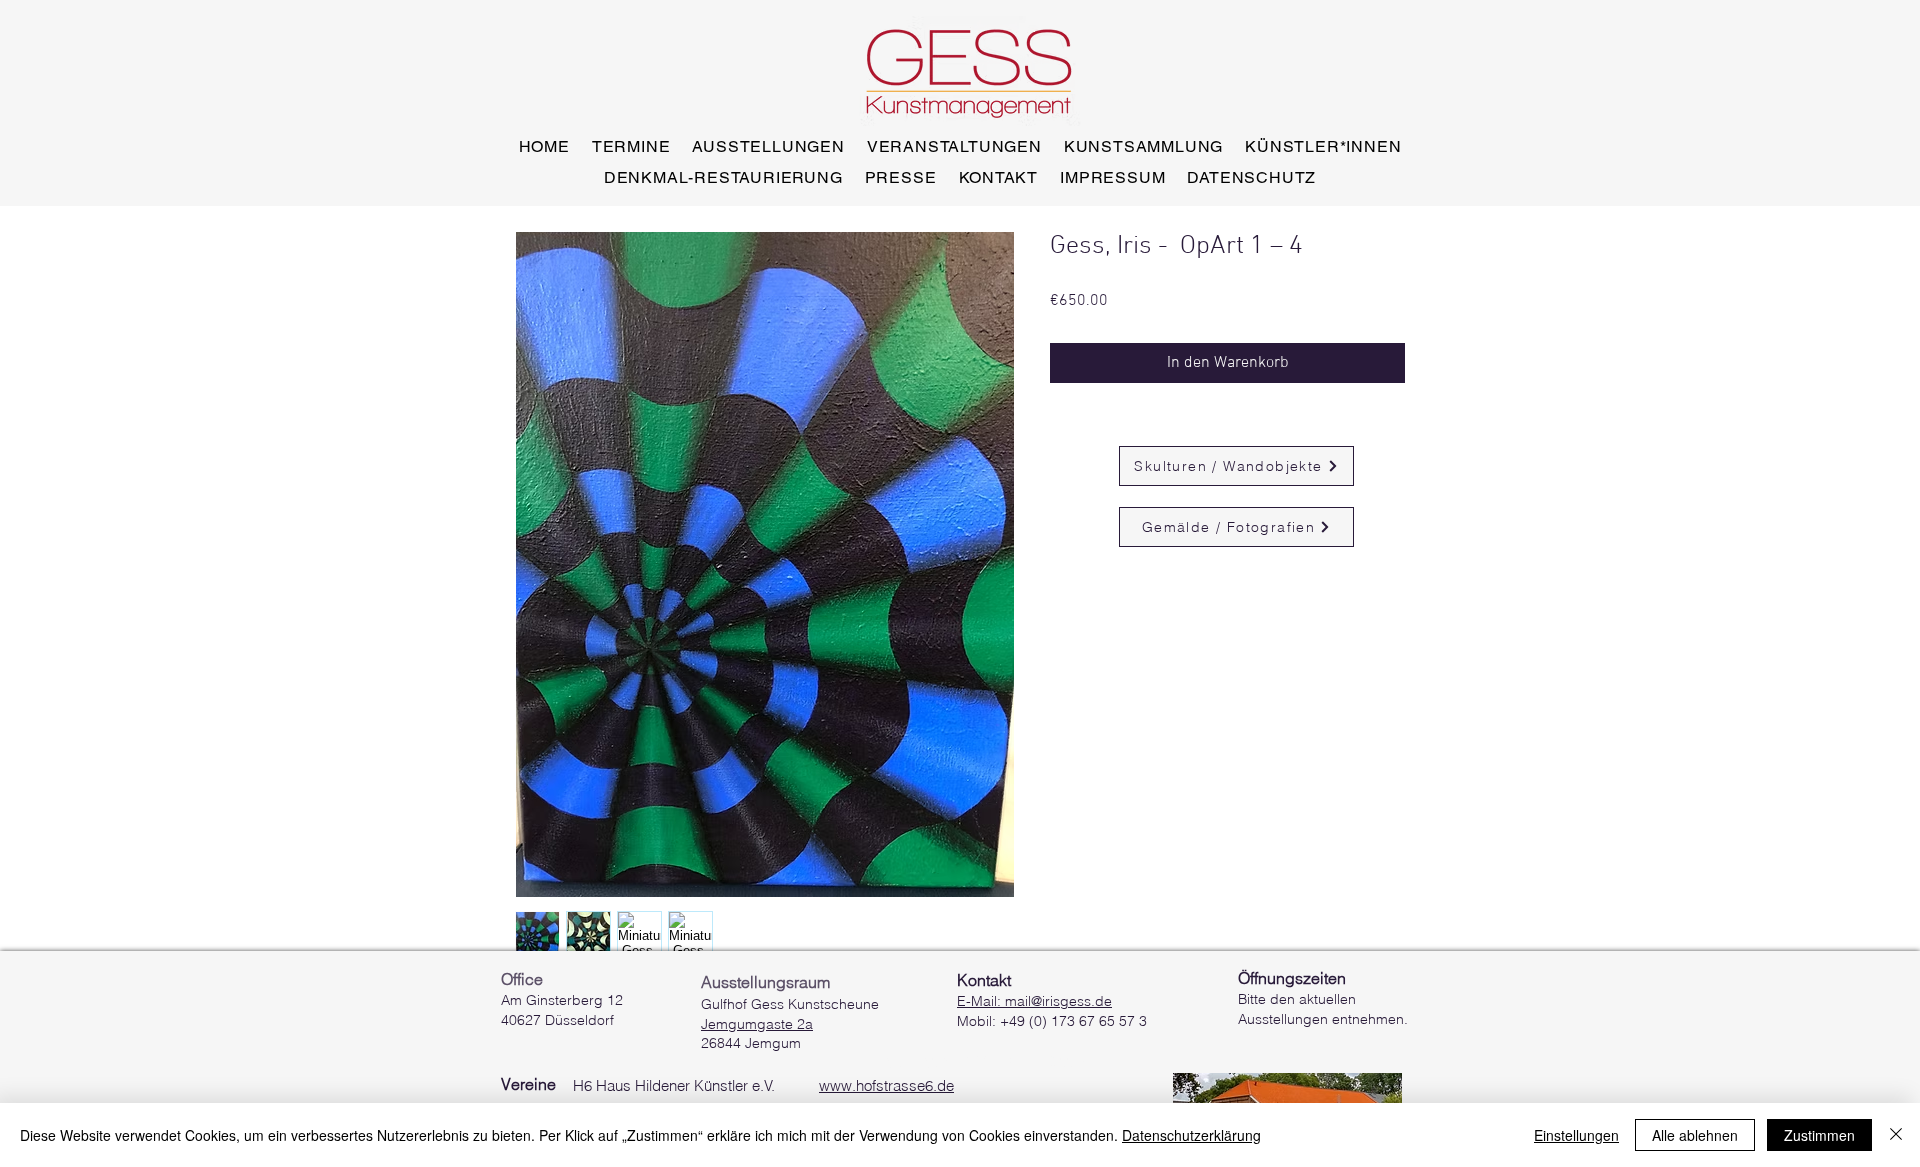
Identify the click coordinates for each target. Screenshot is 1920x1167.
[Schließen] (1896, 1135)
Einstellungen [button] (1576, 1135)
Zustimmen (1819, 1135)
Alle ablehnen (1695, 1135)
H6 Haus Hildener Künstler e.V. (763, 1085)
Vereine (528, 1084)
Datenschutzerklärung (1191, 1135)
